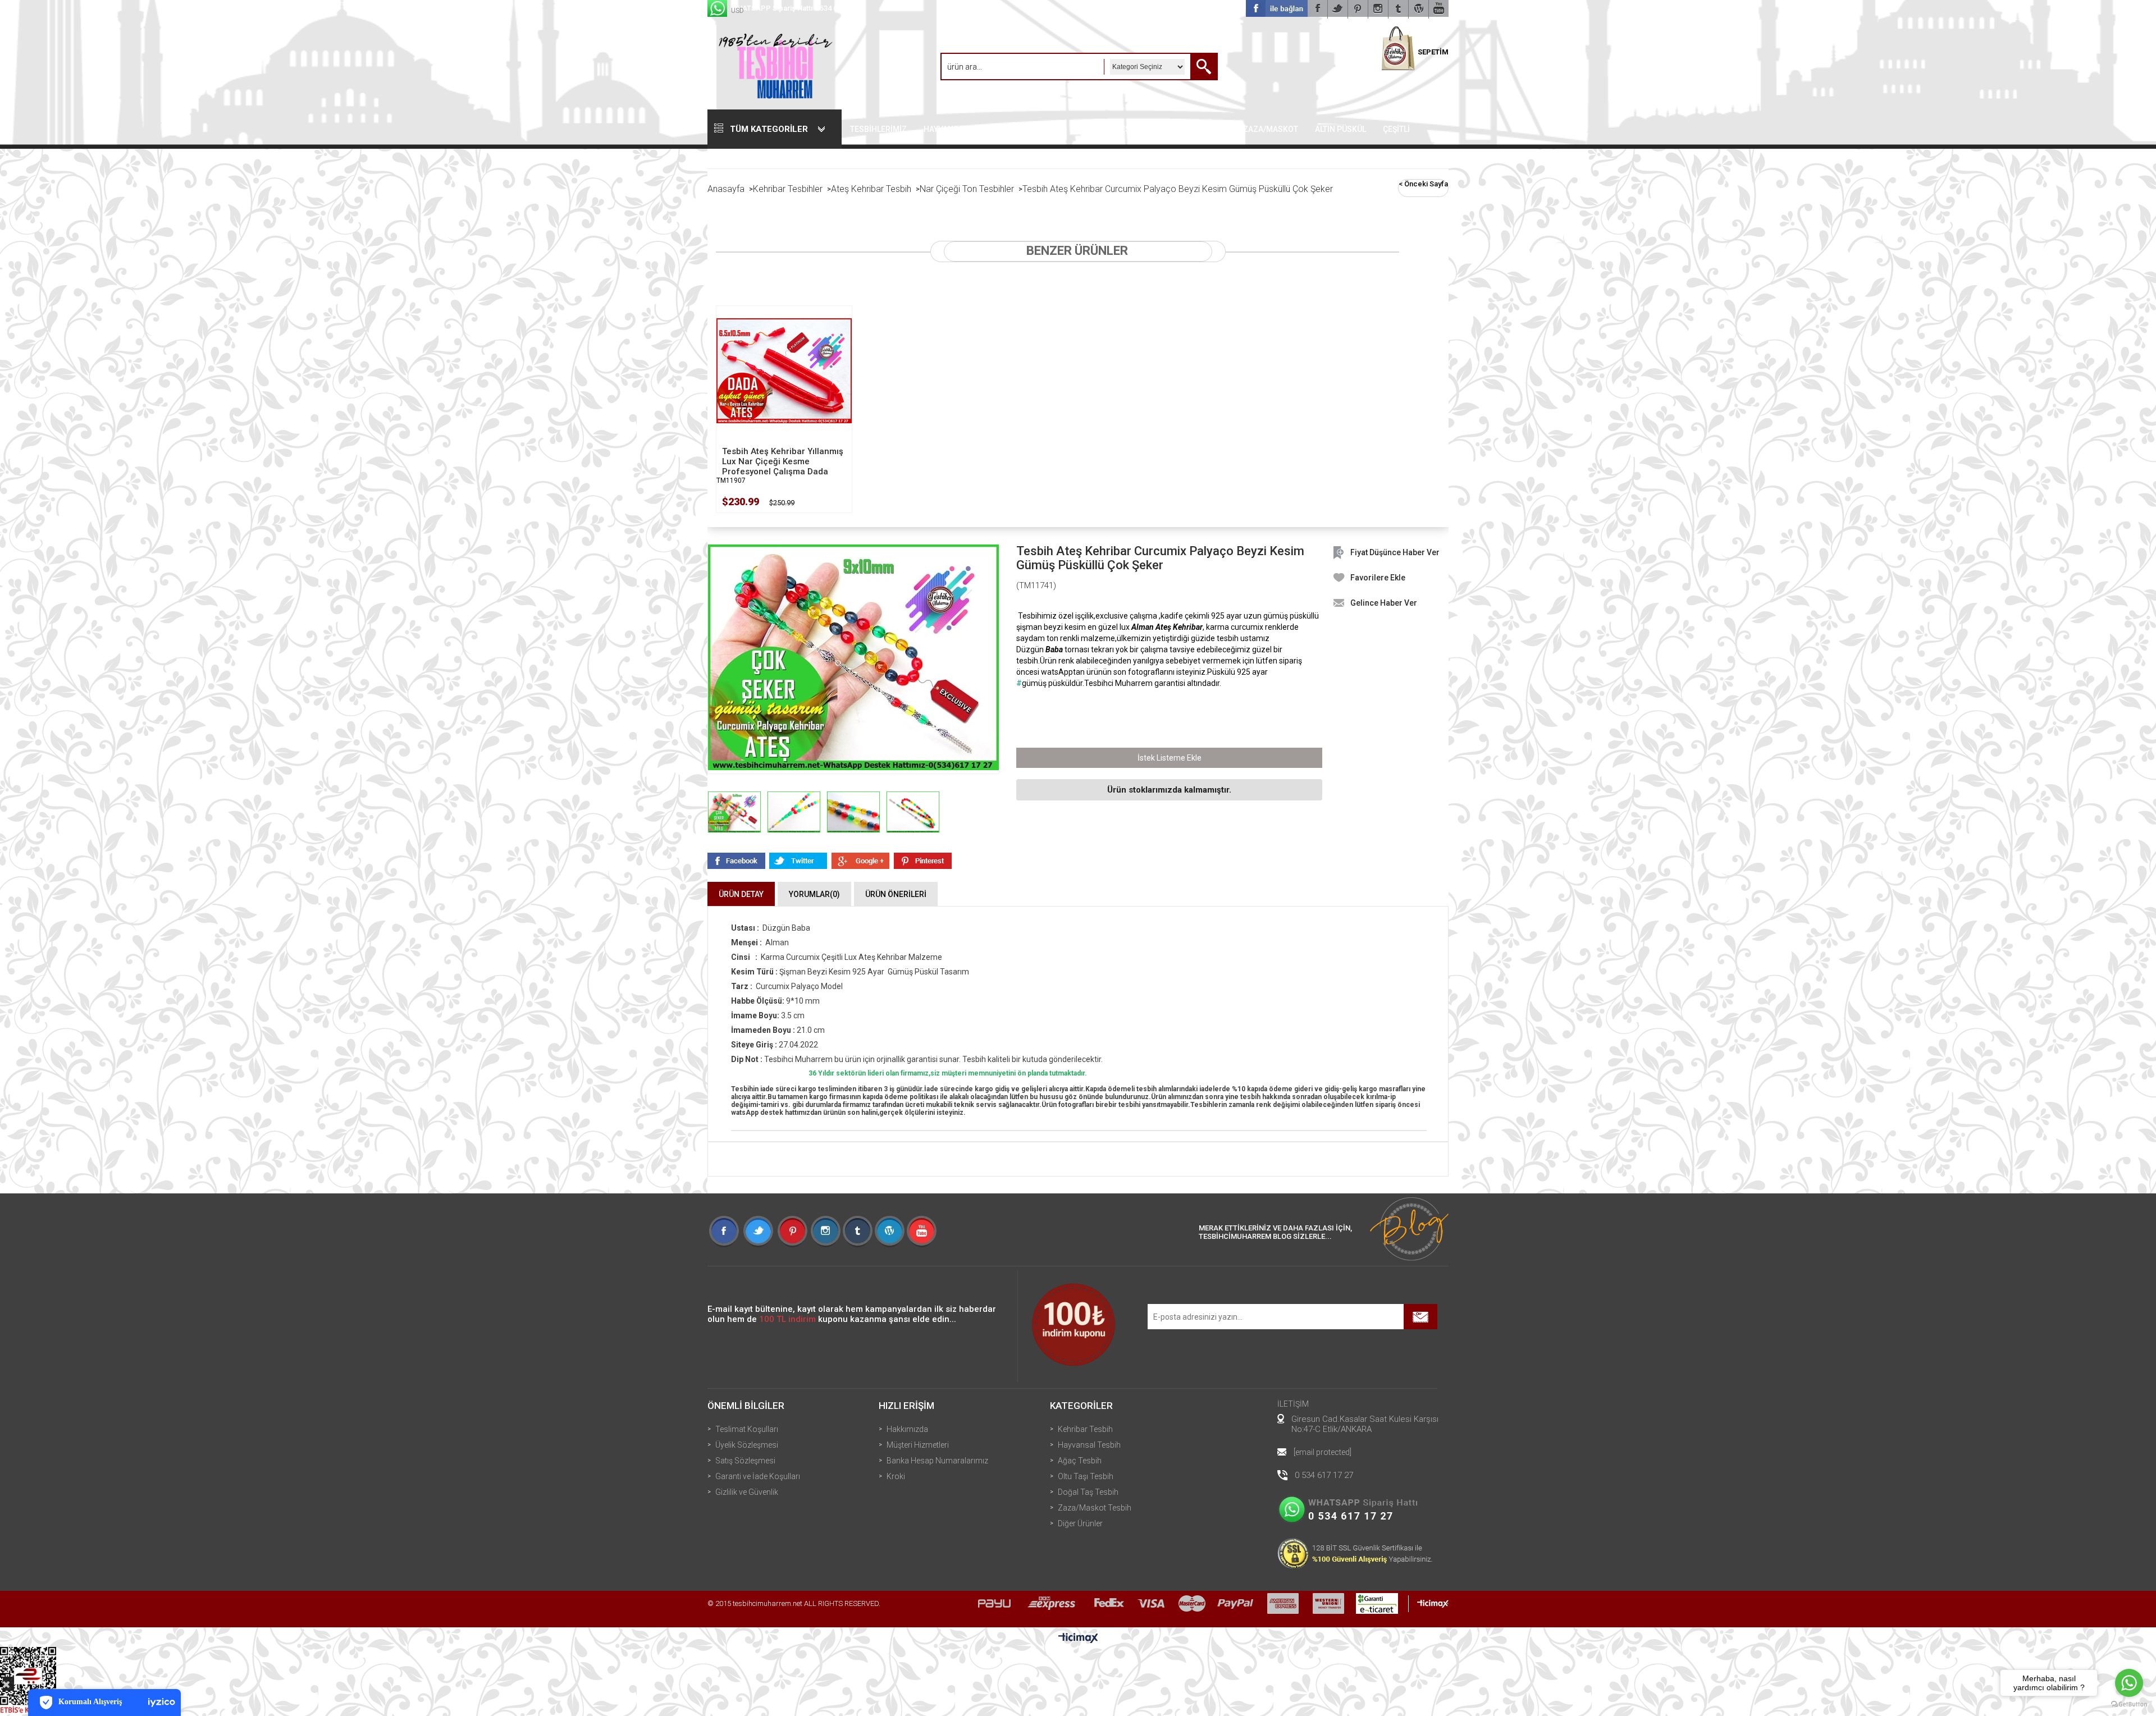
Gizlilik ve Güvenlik (747, 1492)
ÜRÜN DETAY (741, 894)
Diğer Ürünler (1080, 1523)
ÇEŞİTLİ (1396, 129)
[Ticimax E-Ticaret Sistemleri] (1078, 1639)
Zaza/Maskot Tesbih (1095, 1508)
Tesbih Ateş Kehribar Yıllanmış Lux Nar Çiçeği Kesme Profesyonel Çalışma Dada (783, 461)
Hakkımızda (907, 1429)
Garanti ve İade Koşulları (758, 1476)
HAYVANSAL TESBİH (960, 129)
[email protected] (1323, 1452)
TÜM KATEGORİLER (769, 129)
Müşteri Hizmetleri (918, 1445)
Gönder (1420, 1317)
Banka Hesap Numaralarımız (937, 1461)
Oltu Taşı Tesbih (1086, 1476)
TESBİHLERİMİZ (878, 129)
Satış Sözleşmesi (745, 1461)
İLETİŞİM (1293, 1404)
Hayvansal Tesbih (1089, 1445)
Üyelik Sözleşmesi (747, 1445)
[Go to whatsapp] (2129, 1683)
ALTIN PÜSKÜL (1340, 129)
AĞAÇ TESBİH (1038, 129)
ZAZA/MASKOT (1271, 129)
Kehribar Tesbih (1085, 1429)
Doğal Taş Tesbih (1088, 1492)
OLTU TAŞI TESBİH (1111, 129)
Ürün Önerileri (896, 894)
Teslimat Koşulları (747, 1429)
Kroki (896, 1476)
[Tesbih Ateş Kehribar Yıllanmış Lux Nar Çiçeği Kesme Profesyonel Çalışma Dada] (784, 370)
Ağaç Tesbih (1080, 1461)
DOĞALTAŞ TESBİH (1193, 129)
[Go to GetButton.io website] (2129, 1704)
